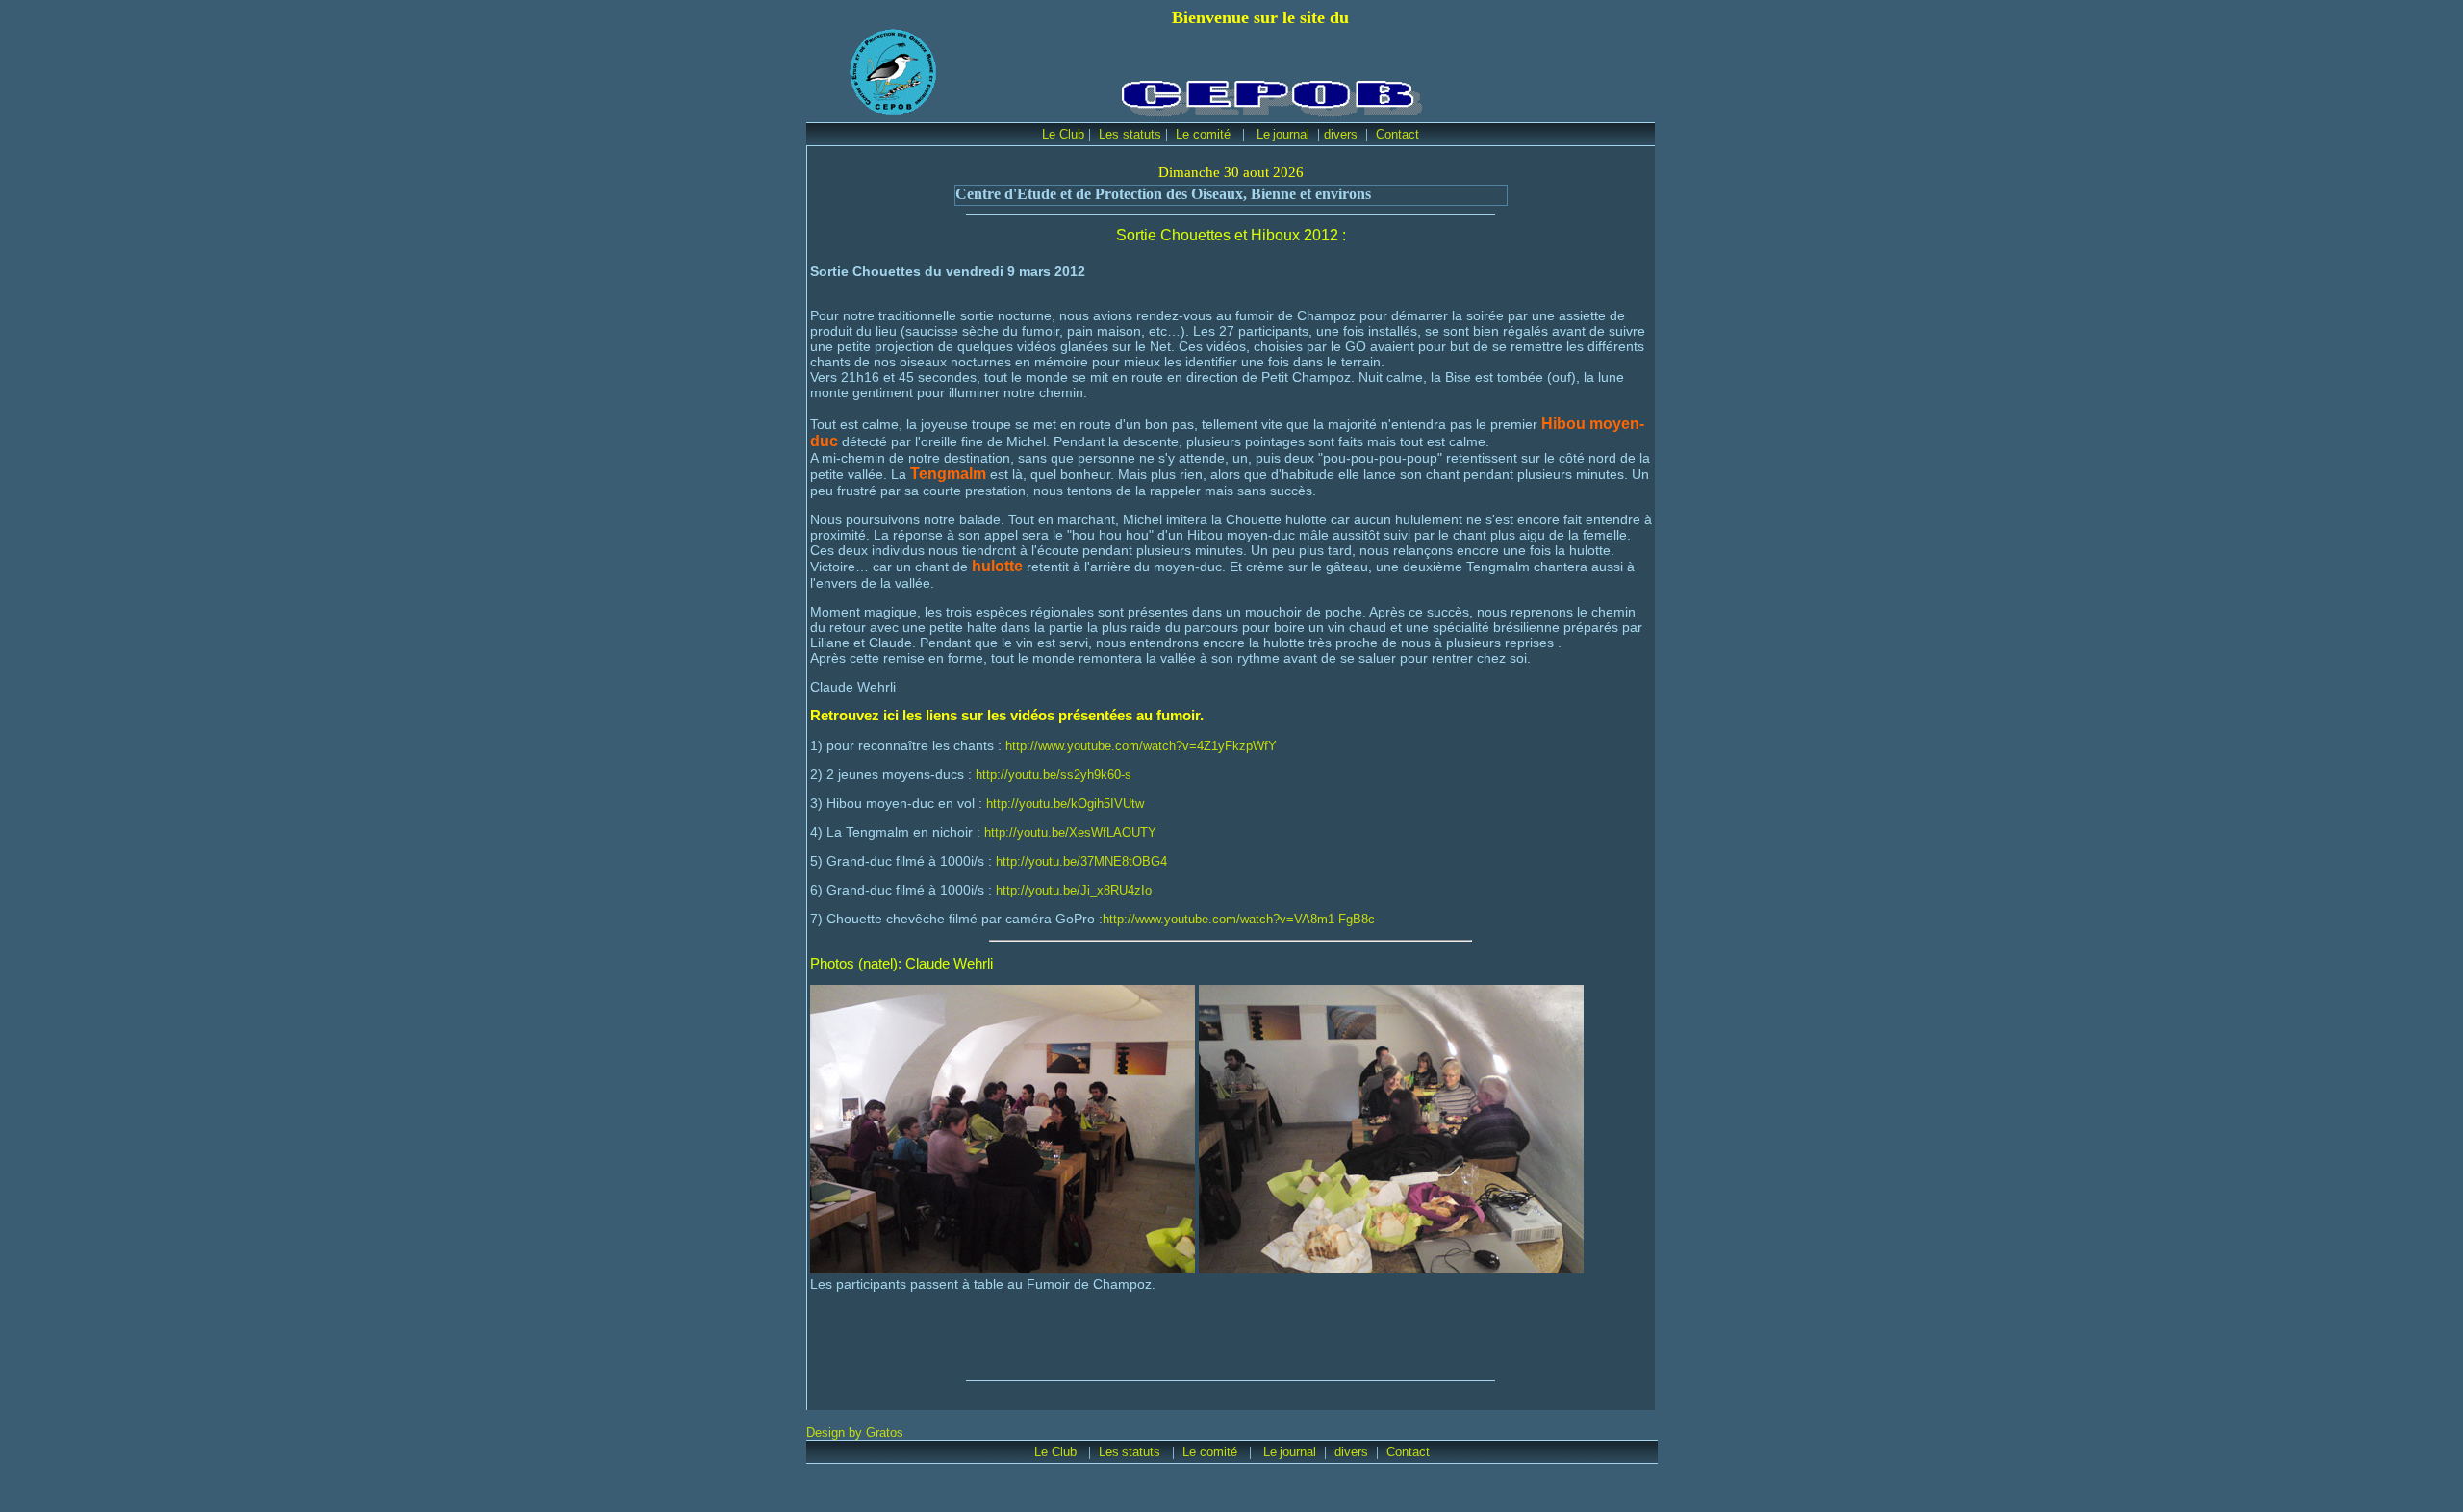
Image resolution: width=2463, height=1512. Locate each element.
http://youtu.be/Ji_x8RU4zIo (1074, 890)
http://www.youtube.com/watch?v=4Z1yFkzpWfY (1141, 746)
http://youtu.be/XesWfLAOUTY (1070, 832)
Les (1109, 1452)
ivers (1344, 134)
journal (1291, 134)
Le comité (1205, 134)
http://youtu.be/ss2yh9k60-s (1054, 775)
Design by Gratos (855, 1433)
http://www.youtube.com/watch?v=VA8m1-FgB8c (1239, 919)
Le (1263, 134)
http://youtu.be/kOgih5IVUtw (1065, 804)
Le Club (1063, 134)
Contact (1397, 134)
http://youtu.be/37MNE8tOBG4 (1081, 861)
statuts (1143, 1452)
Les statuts (1130, 134)
